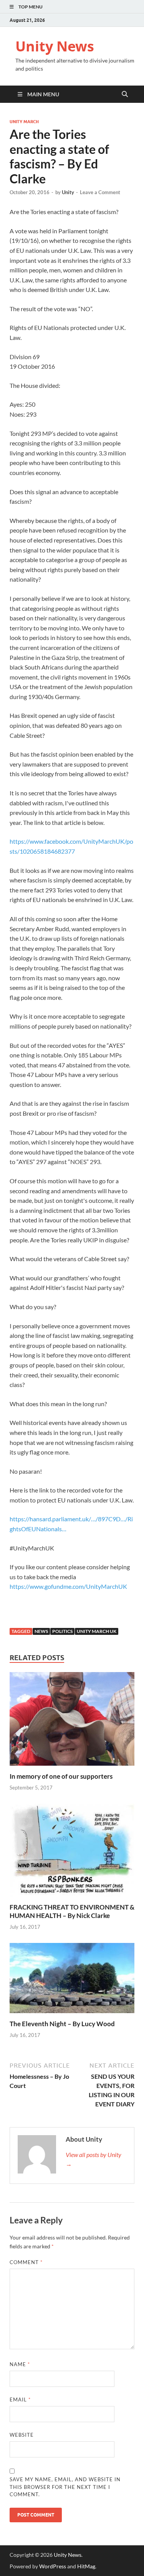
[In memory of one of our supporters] (72, 1721)
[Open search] (125, 94)
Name (20, 2364)
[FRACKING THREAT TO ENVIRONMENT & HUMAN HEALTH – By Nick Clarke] (72, 1853)
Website (22, 2435)
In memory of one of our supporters (61, 1776)
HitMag (86, 2566)
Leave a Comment (100, 192)
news (41, 1631)
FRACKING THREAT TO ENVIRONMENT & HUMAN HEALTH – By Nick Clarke (72, 1911)
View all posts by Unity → (94, 2159)
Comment (26, 2262)
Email (20, 2400)
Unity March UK (97, 1631)
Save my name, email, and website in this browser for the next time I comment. (65, 2487)
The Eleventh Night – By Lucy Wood (62, 2024)
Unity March (24, 122)
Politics (62, 1631)
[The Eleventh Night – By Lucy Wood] (72, 1980)
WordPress (53, 2566)
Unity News (55, 46)
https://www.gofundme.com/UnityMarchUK (68, 1586)
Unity (68, 192)
